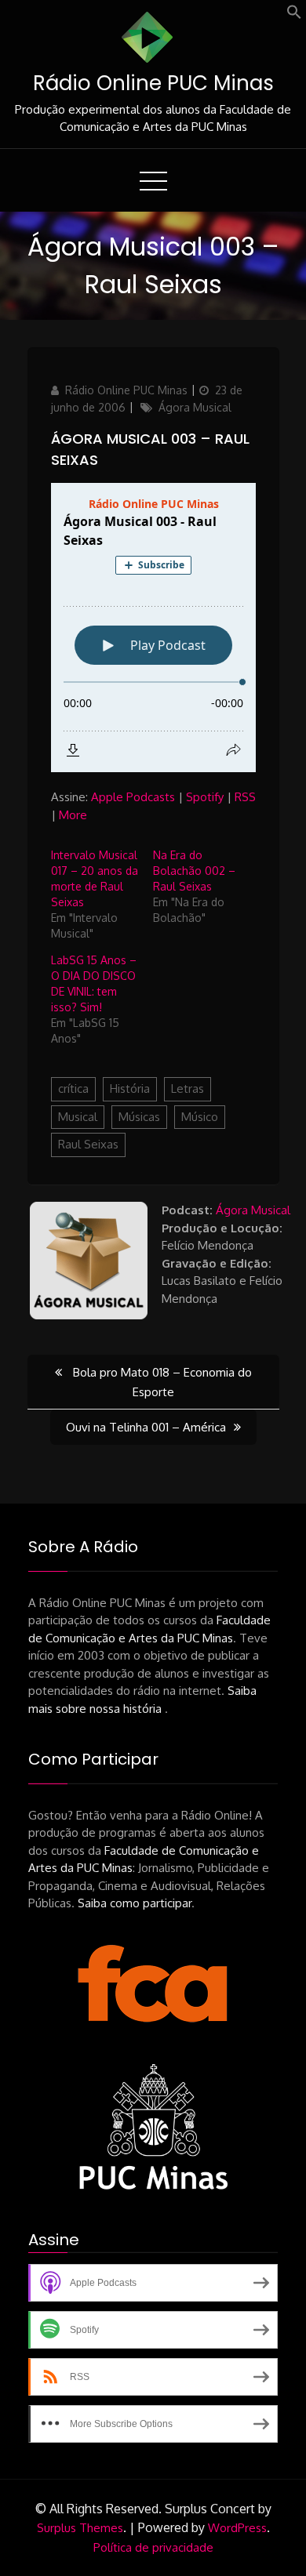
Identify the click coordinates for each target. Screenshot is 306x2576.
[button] (294, 15)
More (73, 815)
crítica (73, 1088)
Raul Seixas (88, 1144)
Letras (188, 1088)
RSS (245, 797)
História (130, 1088)
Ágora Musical (195, 407)
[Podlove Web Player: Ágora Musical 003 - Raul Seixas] (153, 628)
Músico (200, 1117)
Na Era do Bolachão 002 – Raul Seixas (194, 871)
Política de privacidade (153, 2547)
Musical (78, 1117)
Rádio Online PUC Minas (153, 83)
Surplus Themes (80, 2528)
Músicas (139, 1117)
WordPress (237, 2528)
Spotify (205, 797)
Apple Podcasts (133, 797)
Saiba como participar (135, 1903)
